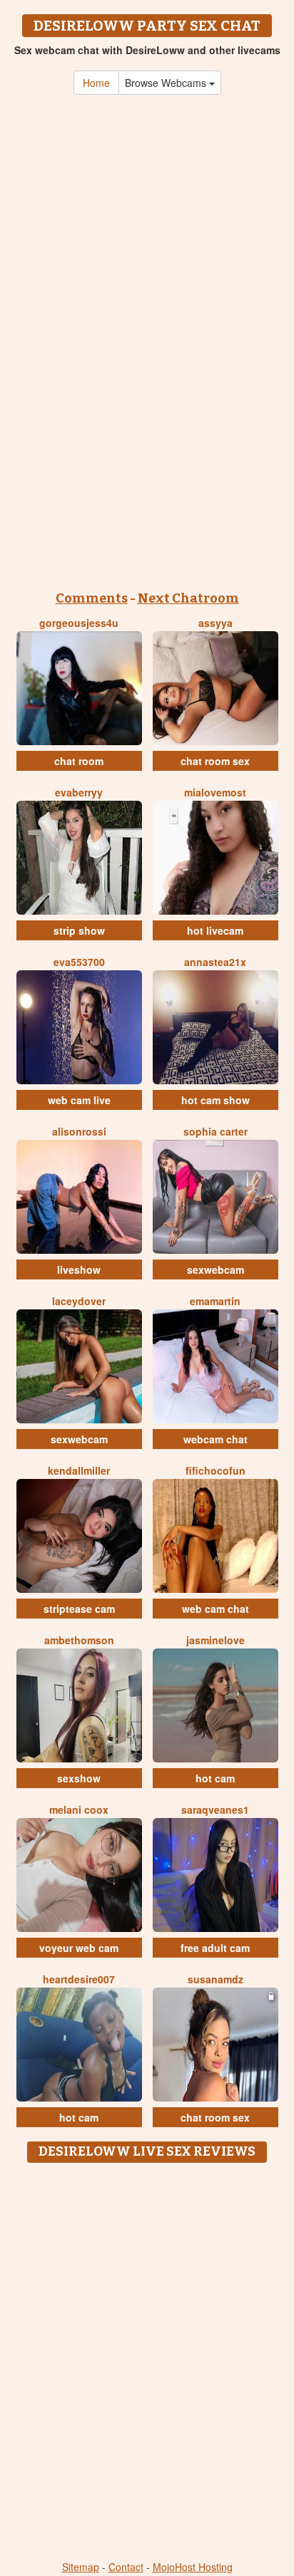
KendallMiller (79, 1470)
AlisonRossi (79, 1131)
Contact (126, 2567)
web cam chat (216, 1609)
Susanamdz (216, 1979)
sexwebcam (216, 1269)
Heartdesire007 (79, 1979)
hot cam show (216, 1100)
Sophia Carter (216, 1131)
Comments (92, 598)
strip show (79, 930)
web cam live (79, 1100)
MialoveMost (215, 792)
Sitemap (81, 2567)
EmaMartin (215, 1301)
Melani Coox (79, 1809)
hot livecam (215, 930)
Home (96, 83)
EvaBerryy (79, 792)
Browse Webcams (167, 83)
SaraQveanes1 (215, 1809)
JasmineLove (216, 1640)
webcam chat (216, 1439)
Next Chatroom (188, 598)
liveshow (79, 1269)
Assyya (216, 623)
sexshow (79, 1778)
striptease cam (79, 1609)
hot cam (215, 1778)
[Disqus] (147, 2348)
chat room (79, 761)
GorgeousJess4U (79, 623)
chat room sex (215, 761)
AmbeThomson (79, 1640)
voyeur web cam (79, 1948)
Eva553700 (79, 962)
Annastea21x (215, 962)
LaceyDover (79, 1301)
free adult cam (215, 1948)
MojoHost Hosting (193, 2567)
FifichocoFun (216, 1470)
